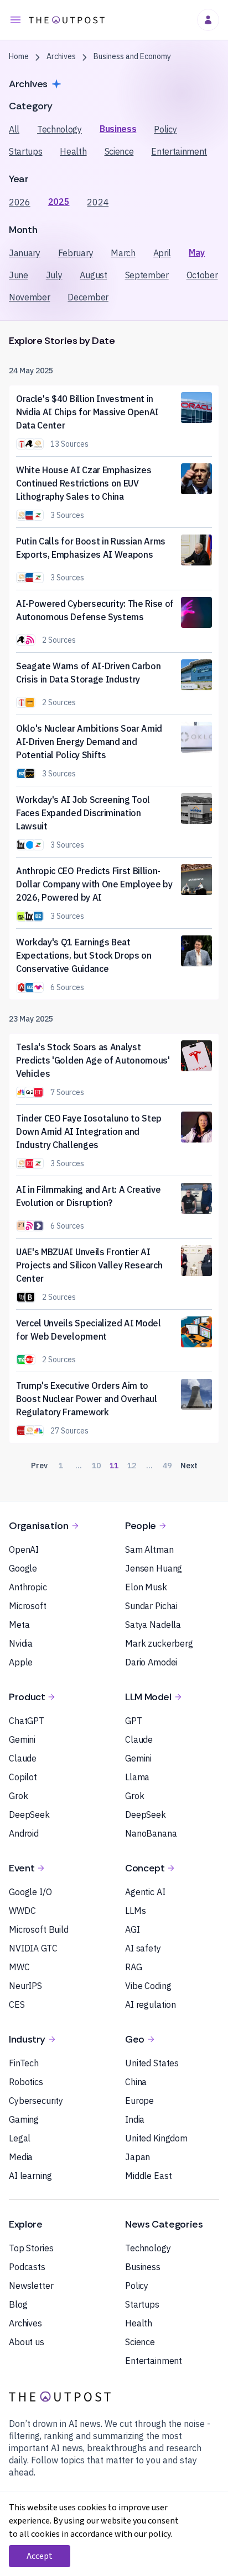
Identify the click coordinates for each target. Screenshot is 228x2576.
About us (27, 2342)
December (88, 297)
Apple (21, 1662)
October (202, 275)
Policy (165, 129)
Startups (25, 151)
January (25, 253)
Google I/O (30, 1892)
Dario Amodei (151, 1662)
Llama (137, 1777)
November (29, 297)
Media (21, 2157)
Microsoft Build (39, 1929)
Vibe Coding (148, 1986)
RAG (134, 1967)
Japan (138, 2157)
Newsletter (31, 2286)
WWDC (22, 1911)
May (197, 252)
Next (189, 1466)
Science (119, 151)
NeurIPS (25, 1986)
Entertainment (179, 151)
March (123, 253)
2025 (59, 202)
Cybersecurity (36, 2101)
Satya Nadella (153, 1625)
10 (96, 1466)
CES (17, 2004)
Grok (18, 1796)
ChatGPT (27, 1721)
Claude (23, 1758)
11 (114, 1466)
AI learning (30, 2176)
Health (73, 151)
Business (118, 129)
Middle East (148, 2176)
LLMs (135, 1911)
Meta (19, 1625)
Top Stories (31, 2248)
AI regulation (151, 2004)
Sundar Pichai (151, 1606)
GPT (134, 1721)
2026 (20, 202)
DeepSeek (29, 1815)
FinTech (24, 2063)
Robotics (26, 2082)
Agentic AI (145, 1892)
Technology (59, 129)
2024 (98, 202)
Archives (25, 2323)
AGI (133, 1929)
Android (24, 1833)
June (19, 275)
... (79, 1466)
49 (167, 1466)
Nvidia (21, 1643)
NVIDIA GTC (33, 1948)
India (135, 2119)
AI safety (143, 1948)
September (147, 275)
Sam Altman (149, 1549)
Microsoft (28, 1606)
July (54, 275)
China (136, 2082)
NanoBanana (151, 1833)
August (93, 275)
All (14, 129)
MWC (19, 1967)
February (76, 253)
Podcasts (27, 2267)
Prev (39, 1466)
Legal (20, 2138)
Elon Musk (146, 1587)
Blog (18, 2304)
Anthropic (28, 1587)
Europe (139, 2101)
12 (132, 1466)
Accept (40, 2556)
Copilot (23, 1777)
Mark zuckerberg (159, 1643)
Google (23, 1568)
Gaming (24, 2119)
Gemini (22, 1739)
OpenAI (24, 1549)
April (162, 253)
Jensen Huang (154, 1568)
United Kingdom (156, 2138)
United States (152, 2063)
